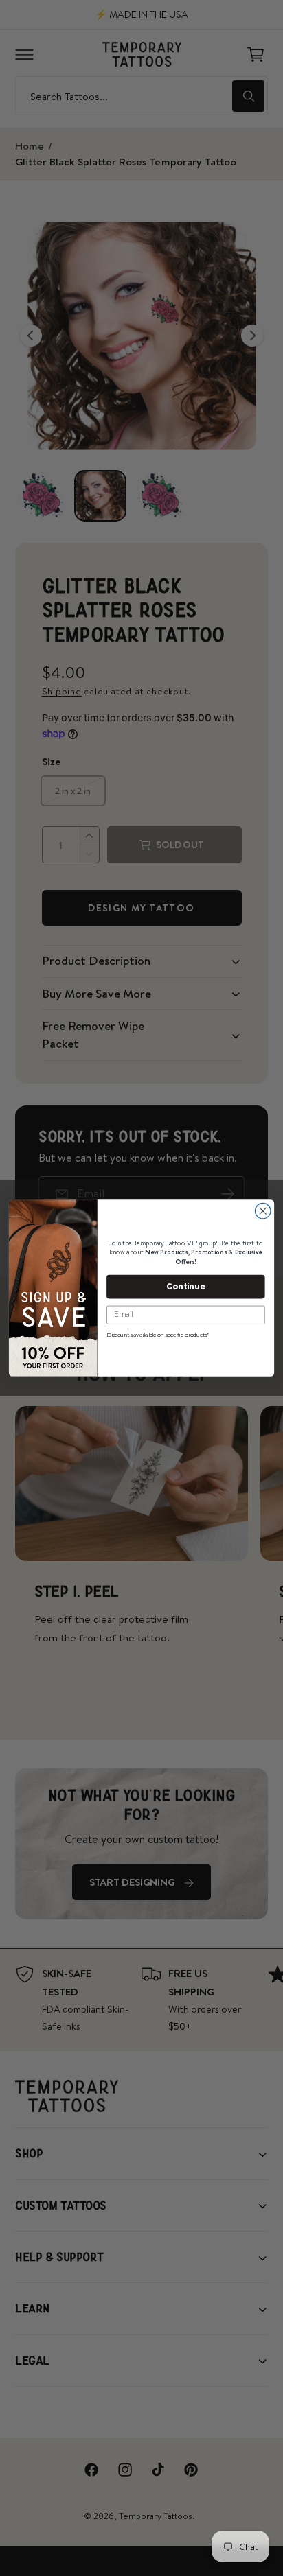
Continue (185, 1286)
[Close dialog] (263, 1211)
